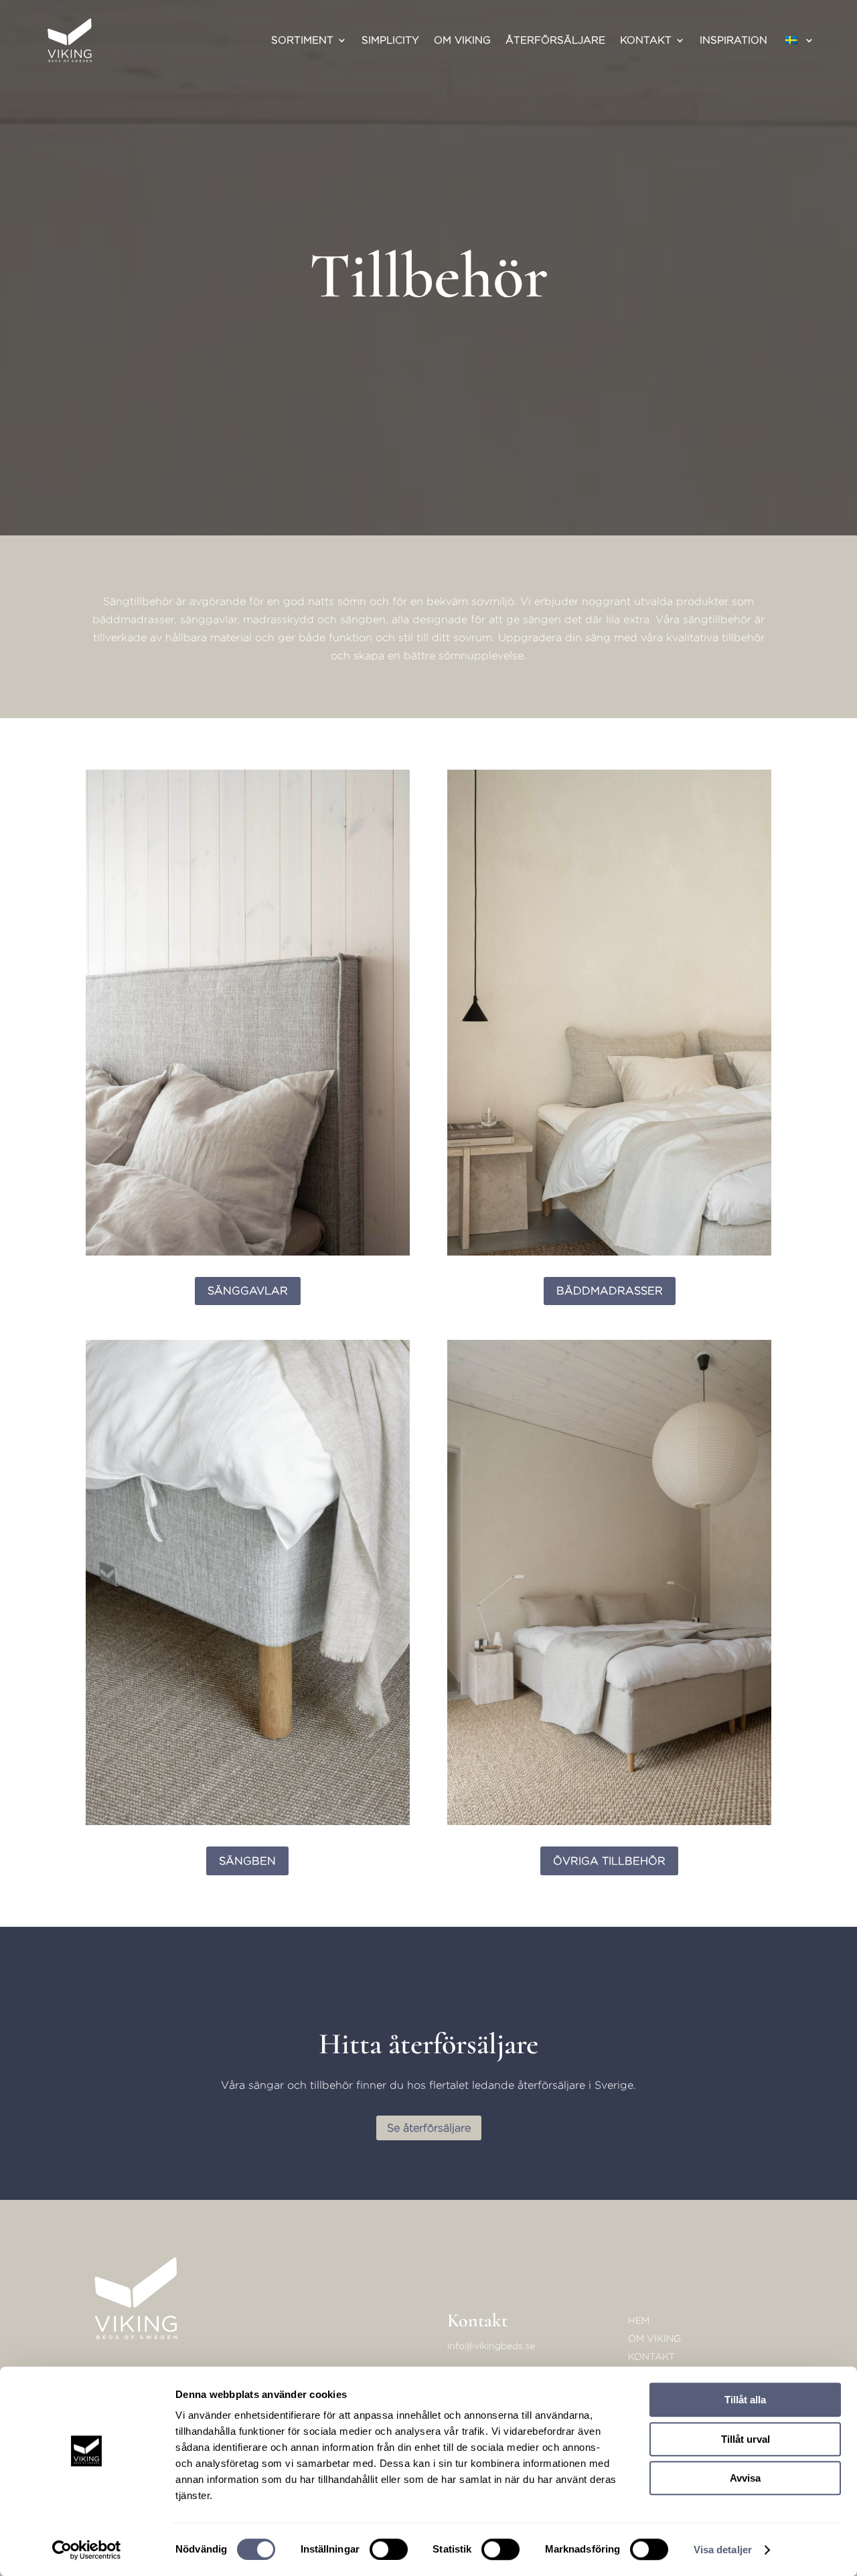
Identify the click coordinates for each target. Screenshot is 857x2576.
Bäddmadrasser (610, 1291)
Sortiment (302, 40)
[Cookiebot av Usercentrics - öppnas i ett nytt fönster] (87, 2550)
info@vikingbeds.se (491, 2345)
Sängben (247, 1861)
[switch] (389, 2549)
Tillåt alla (745, 2400)
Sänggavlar (248, 1291)
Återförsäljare (555, 40)
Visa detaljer (723, 2550)
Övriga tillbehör (609, 1861)
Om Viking (462, 40)
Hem (639, 2320)
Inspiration (733, 40)
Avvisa (745, 2478)
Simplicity (390, 40)
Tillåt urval (746, 2439)
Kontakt (646, 40)
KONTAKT (651, 2356)
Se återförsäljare (429, 2128)
